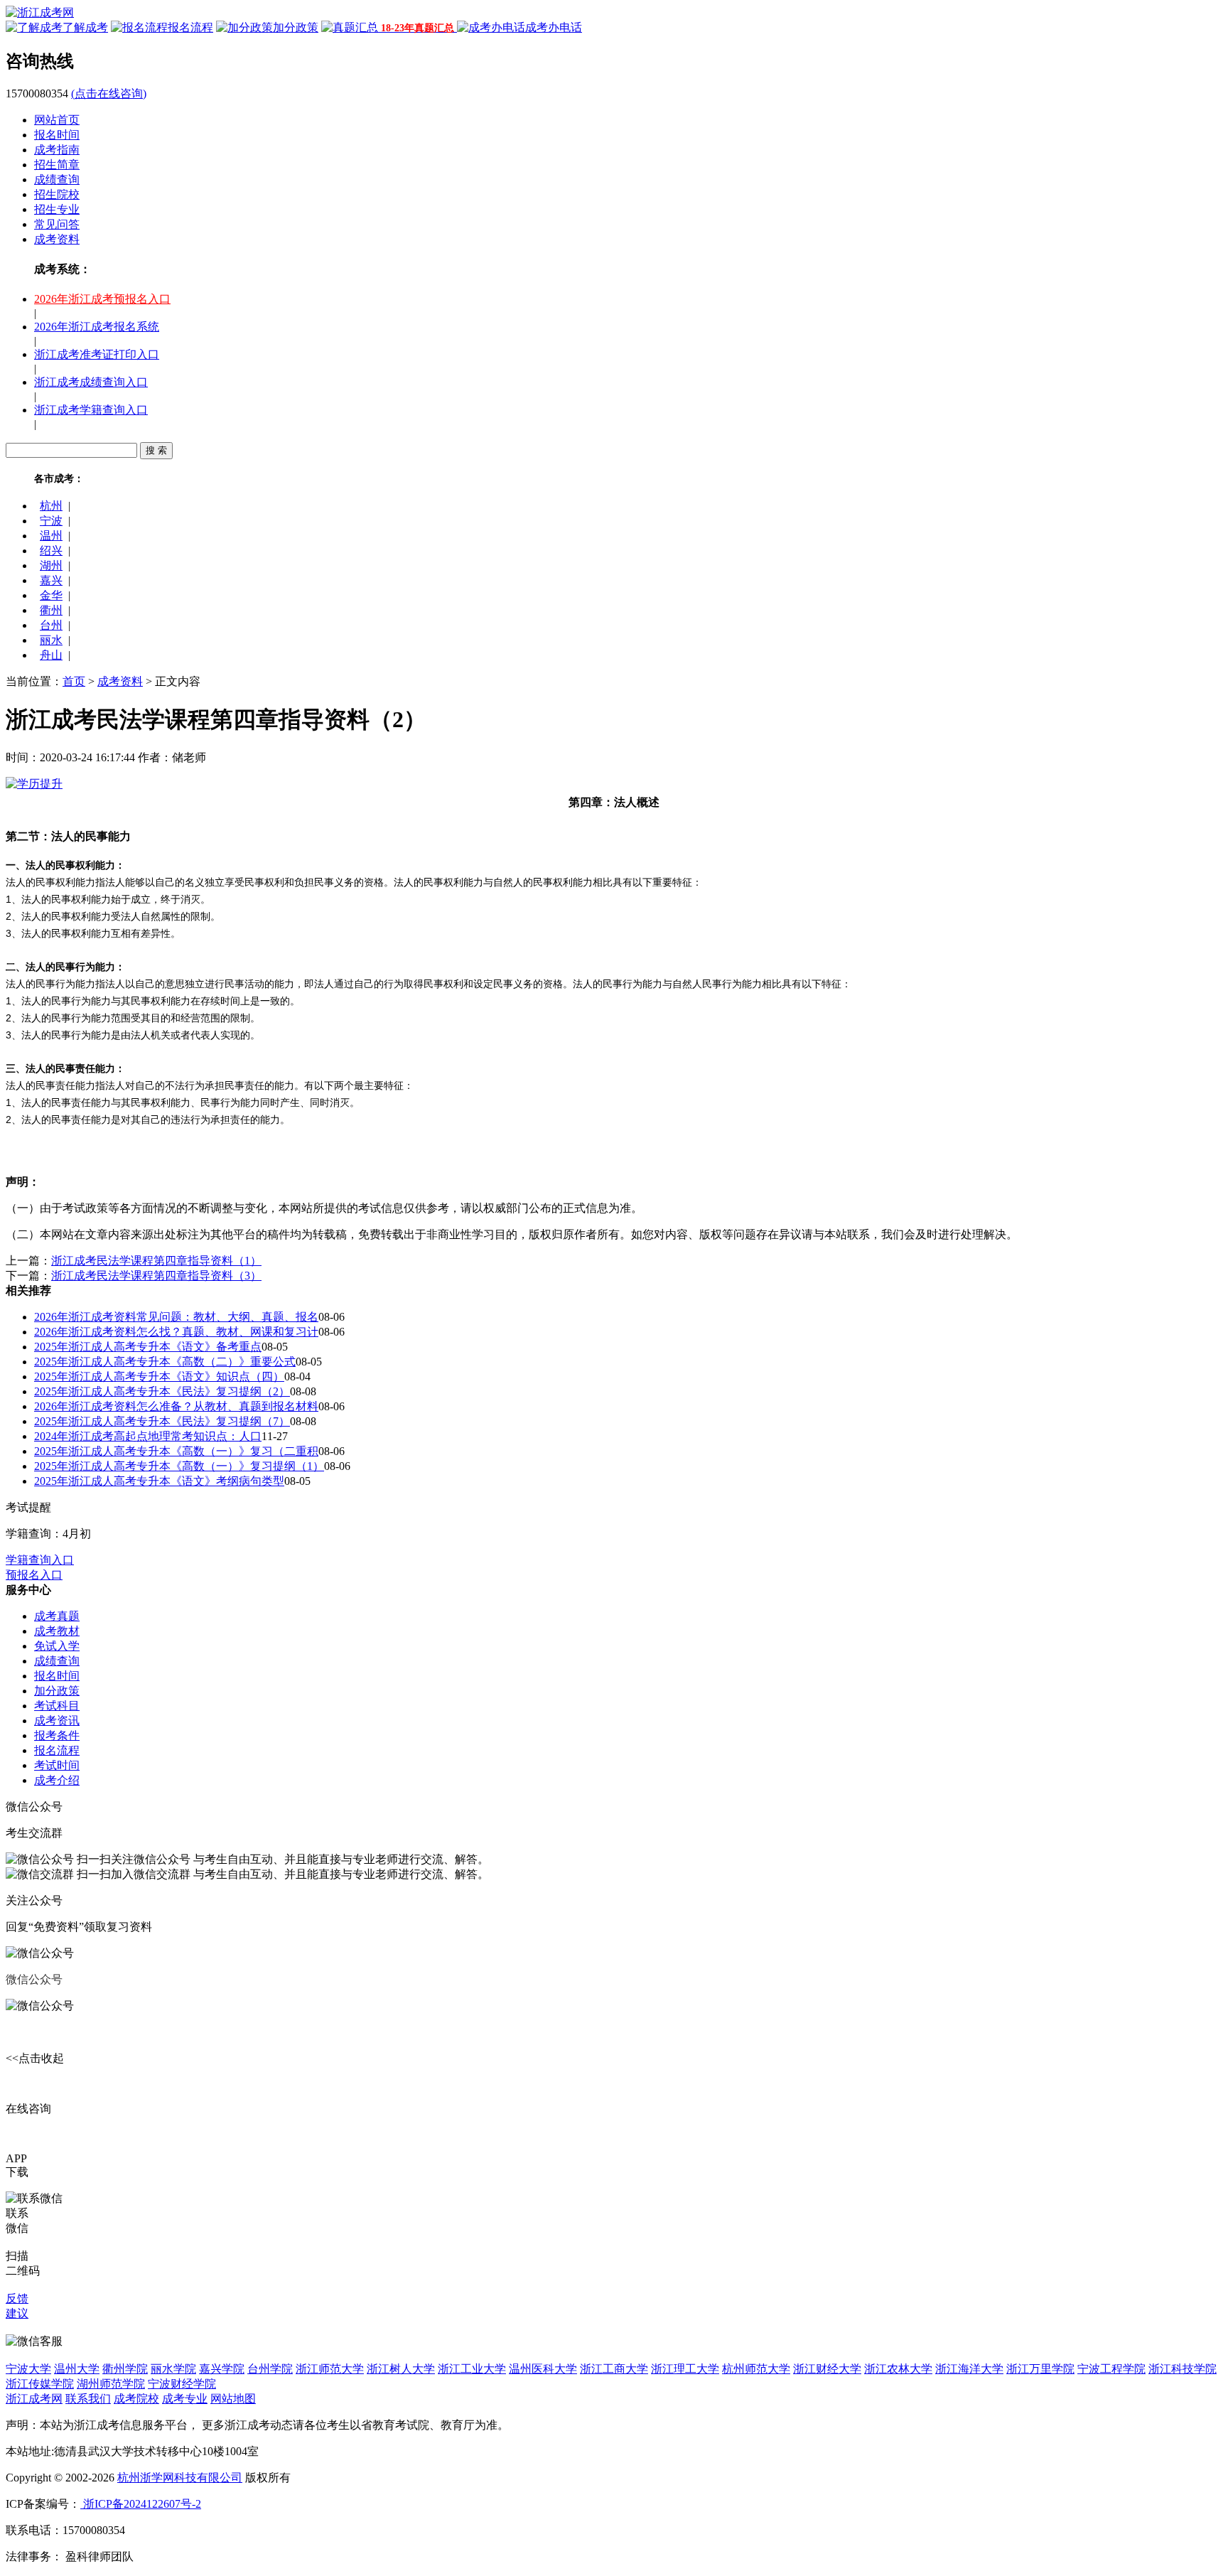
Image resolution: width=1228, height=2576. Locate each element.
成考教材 (57, 1631)
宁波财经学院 (182, 2384)
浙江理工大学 (685, 2369)
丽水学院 (173, 2369)
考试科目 (57, 1706)
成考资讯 (57, 1721)
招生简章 (57, 165)
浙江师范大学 (330, 2369)
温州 (51, 536)
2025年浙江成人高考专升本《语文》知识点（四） (159, 1376)
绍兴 (51, 551)
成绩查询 (57, 179)
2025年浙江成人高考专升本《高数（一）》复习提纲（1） (179, 1466)
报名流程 (57, 1750)
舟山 (51, 655)
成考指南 (57, 150)
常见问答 (57, 224)
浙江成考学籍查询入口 (91, 410)
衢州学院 (125, 2369)
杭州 (51, 506)
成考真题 (57, 1616)
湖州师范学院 (111, 2384)
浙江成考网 (34, 2399)
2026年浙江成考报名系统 (97, 327)
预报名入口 (34, 1575)
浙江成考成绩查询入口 (91, 382)
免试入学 (57, 1646)
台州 (51, 625)
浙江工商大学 (614, 2369)
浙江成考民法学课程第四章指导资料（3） (156, 1276)
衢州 (51, 610)
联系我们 (88, 2399)
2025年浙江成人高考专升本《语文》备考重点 (148, 1347)
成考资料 (57, 239)
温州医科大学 (543, 2369)
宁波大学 (28, 2369)
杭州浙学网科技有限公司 (180, 2478)
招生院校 (57, 194)
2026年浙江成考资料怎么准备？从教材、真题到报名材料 (176, 1406)
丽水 (51, 640)
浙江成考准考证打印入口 (97, 354)
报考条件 (57, 1735)
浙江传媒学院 (40, 2384)
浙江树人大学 (401, 2369)
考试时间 (57, 1765)
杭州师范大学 (756, 2369)
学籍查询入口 (40, 1560)
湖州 (51, 565)
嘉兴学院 (222, 2369)
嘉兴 (51, 580)
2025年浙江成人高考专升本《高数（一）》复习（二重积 (176, 1451)
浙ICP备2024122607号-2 (141, 2504)
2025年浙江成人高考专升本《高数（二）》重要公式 (165, 1362)
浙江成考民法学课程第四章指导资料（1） (156, 1261)
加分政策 (57, 1691)
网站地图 (233, 2399)
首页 (74, 681)
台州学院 (270, 2369)
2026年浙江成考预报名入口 (102, 299)
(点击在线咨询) (109, 93)
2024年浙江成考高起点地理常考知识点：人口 (148, 1436)
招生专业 (57, 209)
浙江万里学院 (1040, 2369)
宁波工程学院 (1111, 2369)
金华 (51, 595)
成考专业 (185, 2399)
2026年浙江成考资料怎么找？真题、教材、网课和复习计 (176, 1332)
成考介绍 (57, 1780)
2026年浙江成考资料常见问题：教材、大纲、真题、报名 (176, 1317)
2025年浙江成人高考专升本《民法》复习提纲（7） (162, 1421)
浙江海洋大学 (969, 2369)
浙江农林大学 (898, 2369)
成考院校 (136, 2399)
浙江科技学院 (1183, 2369)
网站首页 (57, 120)
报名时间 (57, 135)
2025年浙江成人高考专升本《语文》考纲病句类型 (159, 1481)
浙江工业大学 (472, 2369)
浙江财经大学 (827, 2369)
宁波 (51, 521)
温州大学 (77, 2369)
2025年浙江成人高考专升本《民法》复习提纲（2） (162, 1391)
